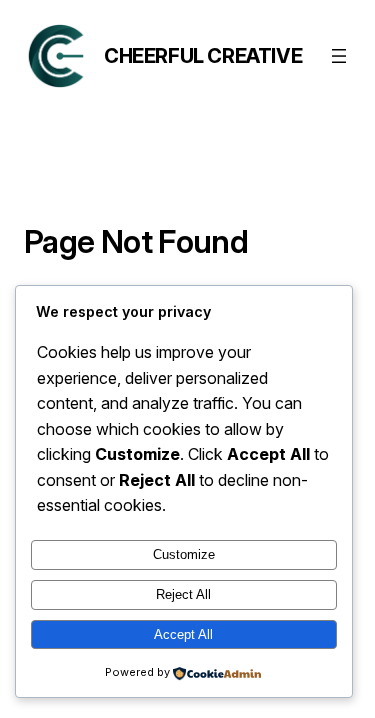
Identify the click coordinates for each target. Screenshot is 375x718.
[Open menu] (339, 56)
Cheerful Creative (203, 56)
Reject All (183, 594)
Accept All (183, 634)
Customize (184, 554)
